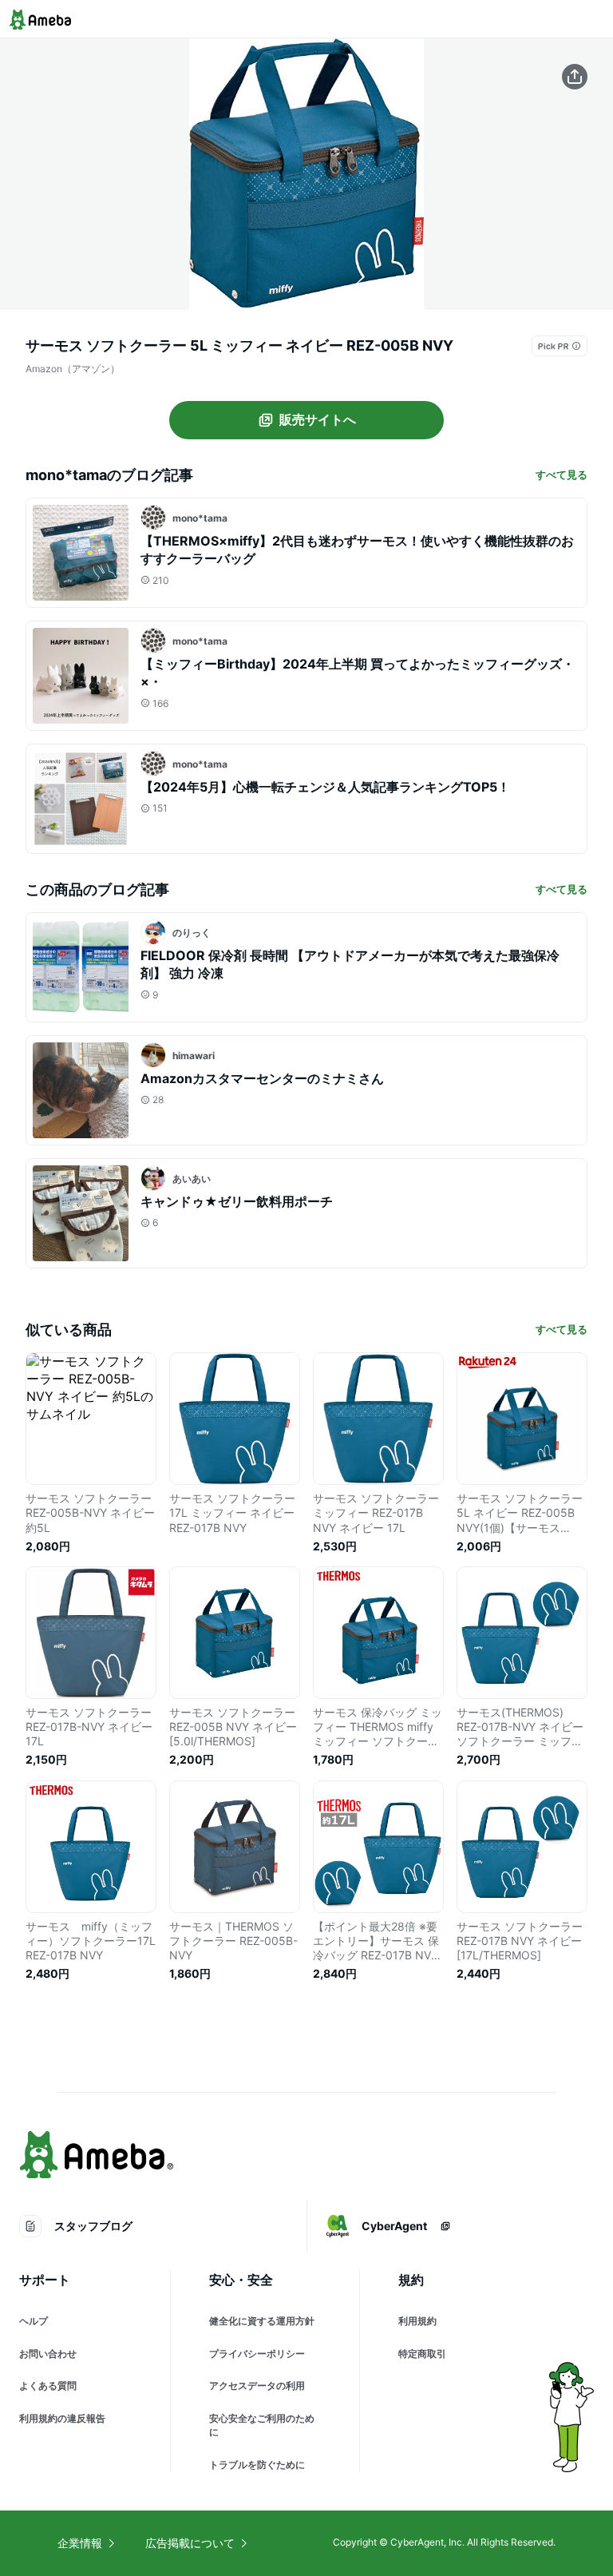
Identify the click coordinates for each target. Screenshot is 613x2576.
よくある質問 (48, 2385)
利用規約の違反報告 (62, 2418)
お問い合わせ (48, 2354)
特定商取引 (422, 2354)
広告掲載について (190, 2543)
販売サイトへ (318, 419)
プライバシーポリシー (257, 2354)
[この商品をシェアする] (575, 77)
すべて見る (562, 474)
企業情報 (80, 2543)
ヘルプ (34, 2321)
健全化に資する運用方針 (262, 2321)
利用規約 (417, 2321)
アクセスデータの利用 (257, 2385)
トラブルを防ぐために (257, 2465)
